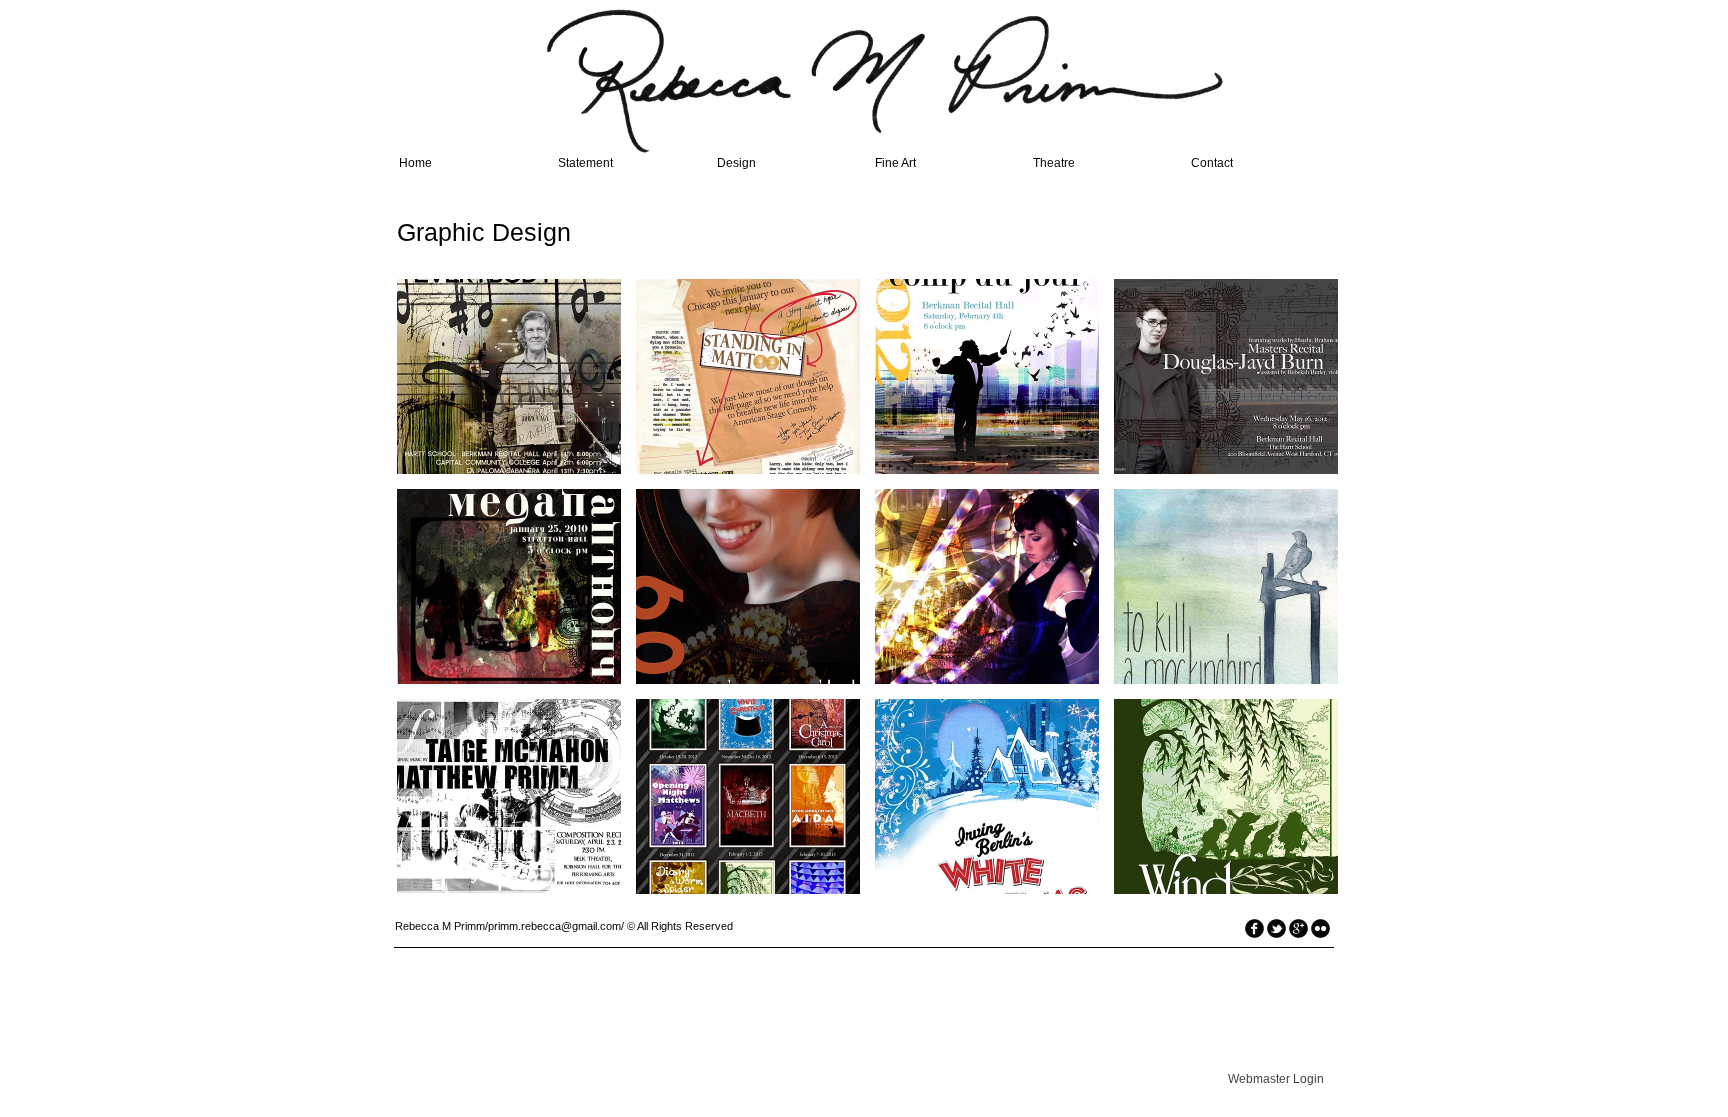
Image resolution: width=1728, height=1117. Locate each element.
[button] (509, 376)
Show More (868, 909)
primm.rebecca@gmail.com (554, 926)
